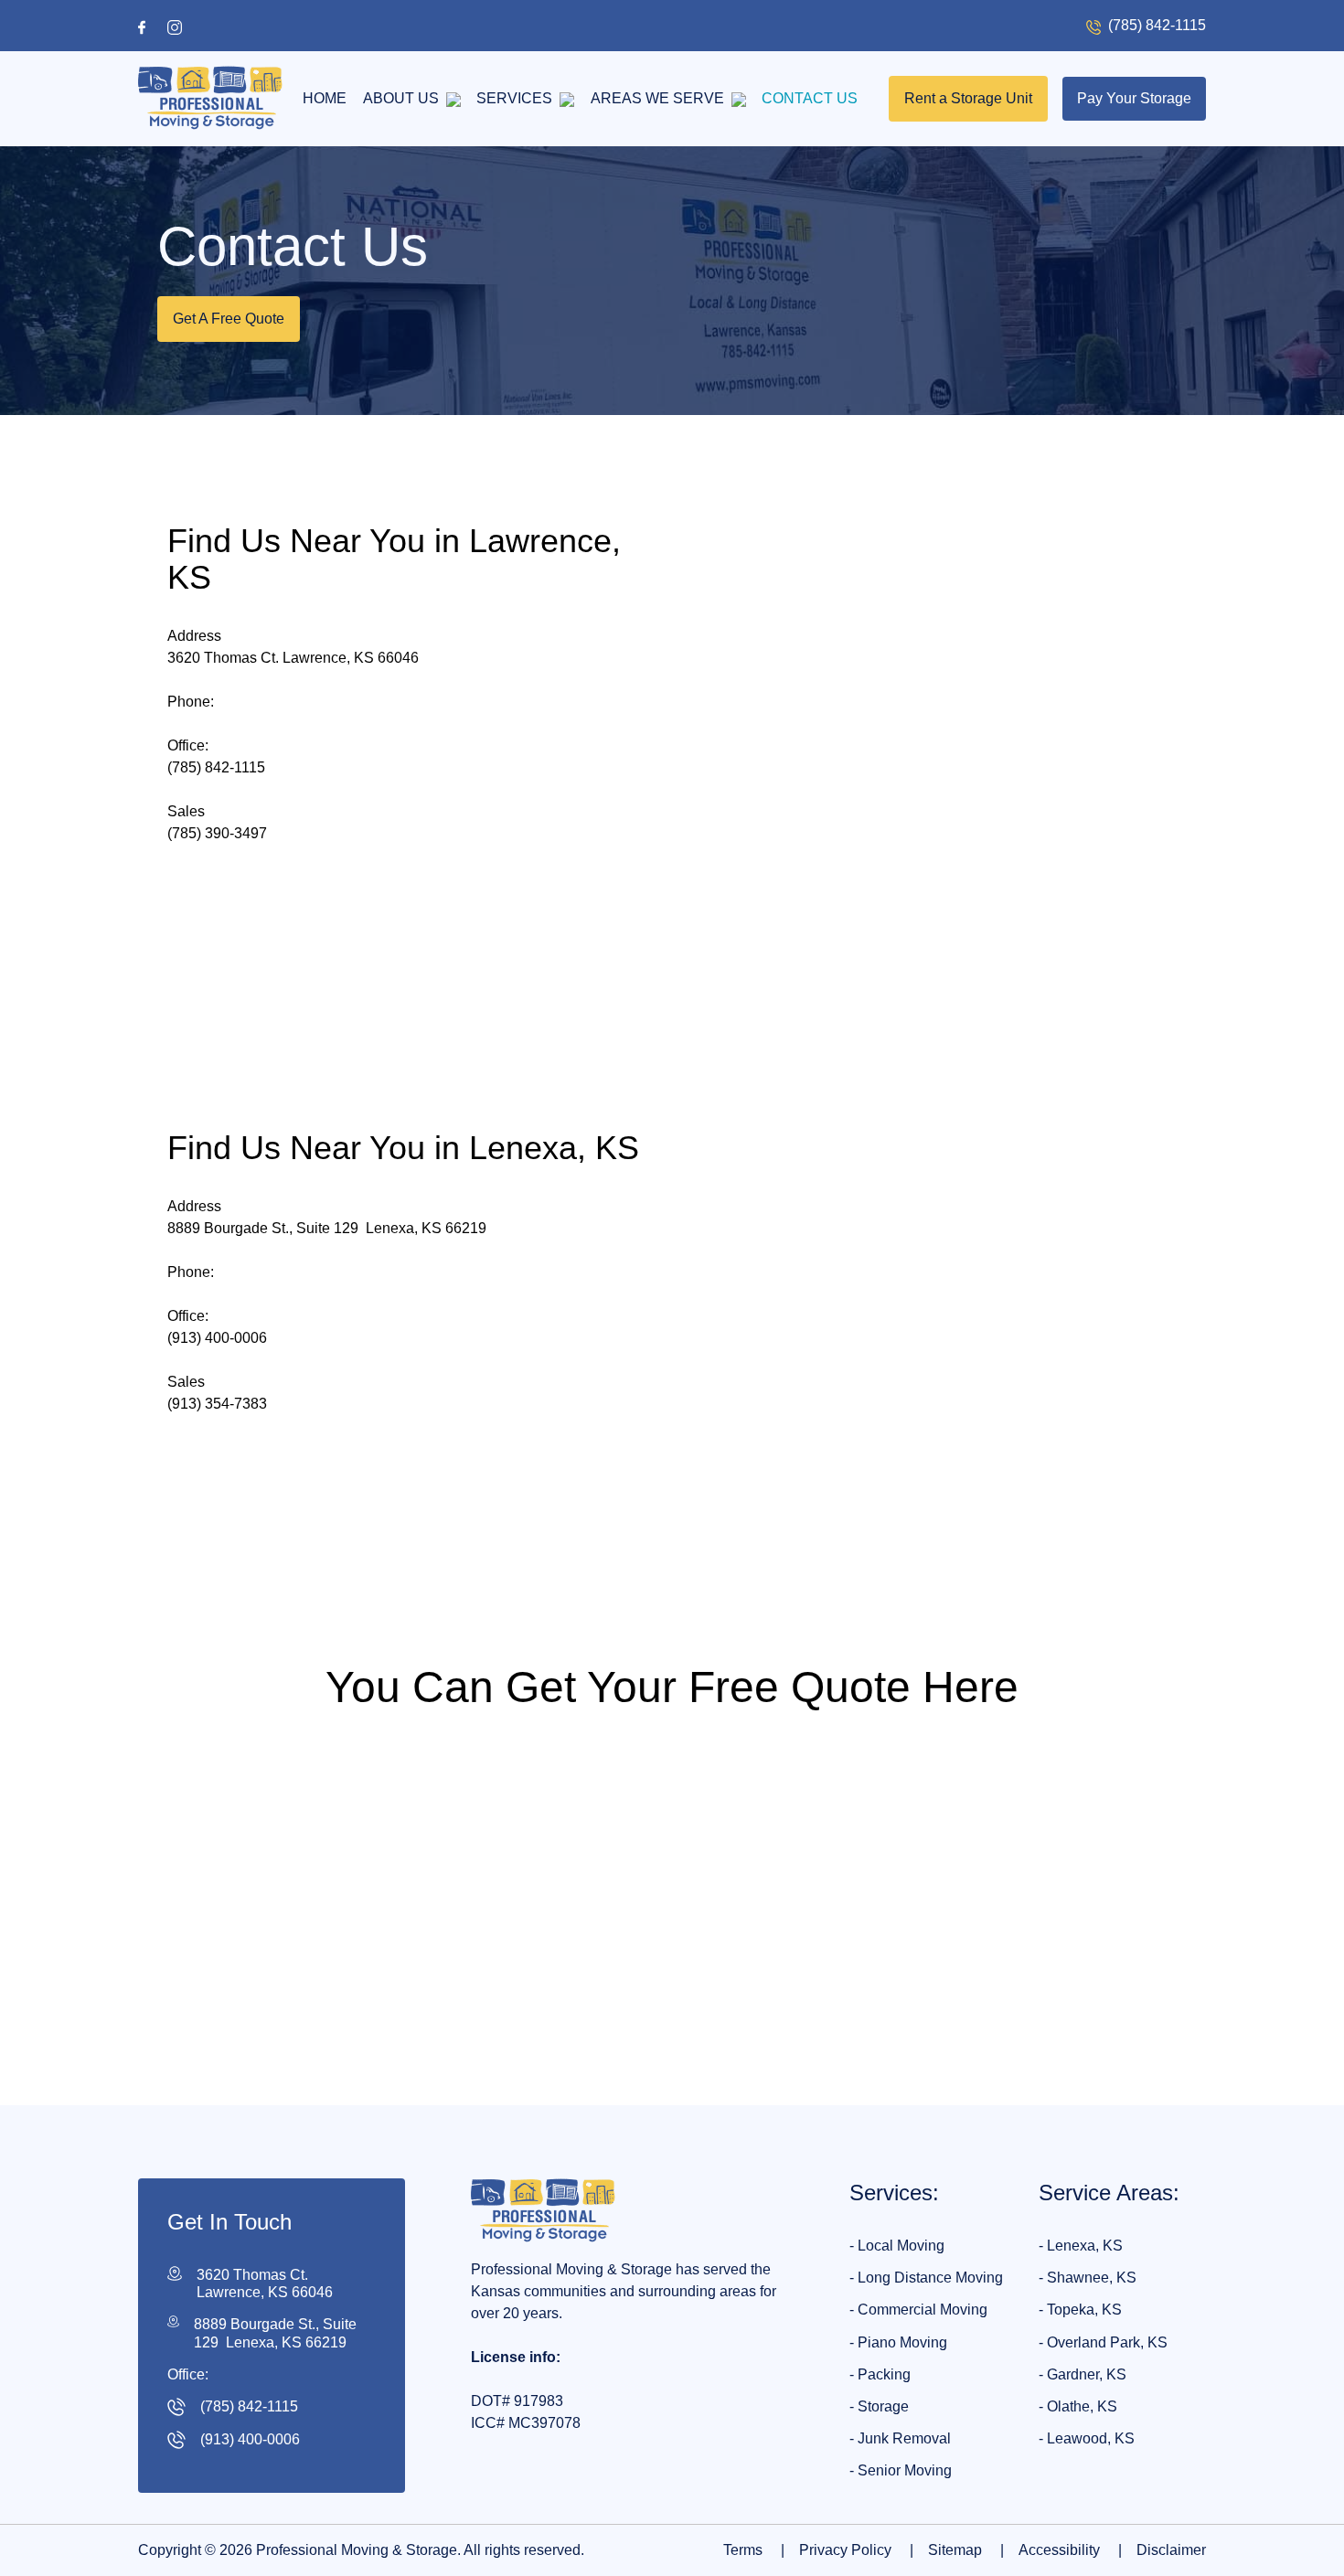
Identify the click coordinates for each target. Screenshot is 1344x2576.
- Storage (879, 2406)
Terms (754, 2550)
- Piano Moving (898, 2342)
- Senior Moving (901, 2470)
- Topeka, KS (1080, 2310)
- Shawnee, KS (1088, 2278)
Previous (419, 2048)
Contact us (810, 98)
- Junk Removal (900, 2438)
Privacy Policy (856, 2550)
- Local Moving (897, 2246)
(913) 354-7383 (217, 1404)
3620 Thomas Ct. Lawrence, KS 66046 (265, 2283)
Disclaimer (1171, 2550)
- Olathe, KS (1078, 2406)
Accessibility (1070, 2550)
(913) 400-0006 (217, 1338)
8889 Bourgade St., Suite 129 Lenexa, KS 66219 (275, 2334)
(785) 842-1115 (216, 767)
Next (939, 2048)
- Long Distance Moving (926, 2278)
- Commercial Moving (918, 2310)
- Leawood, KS (1087, 2438)
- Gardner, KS (1083, 2374)
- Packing (880, 2374)
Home (325, 98)
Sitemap (966, 2550)
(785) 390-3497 (217, 833)
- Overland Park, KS (1103, 2342)
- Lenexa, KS (1081, 2246)
